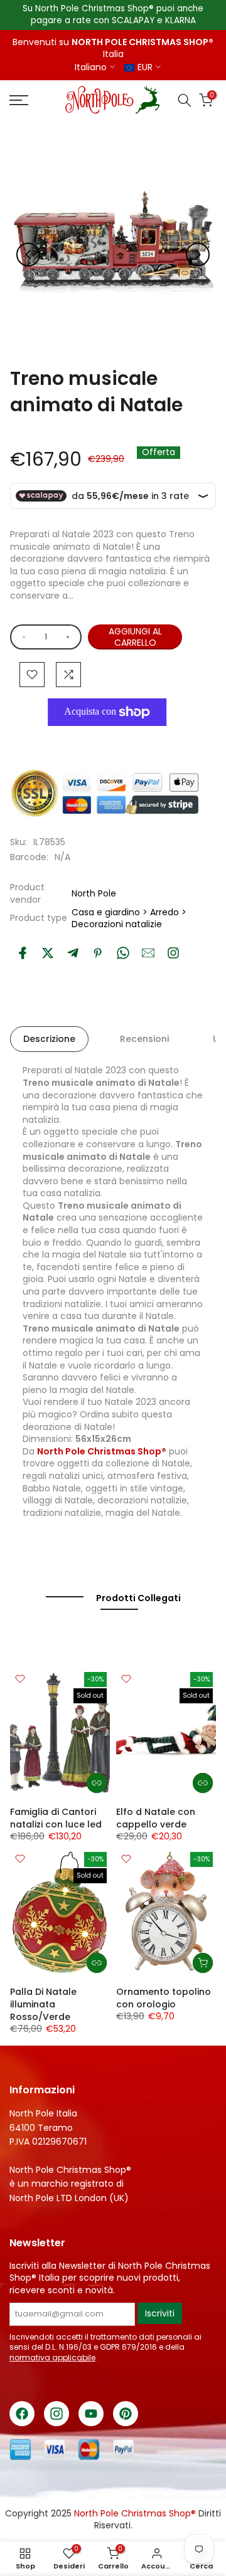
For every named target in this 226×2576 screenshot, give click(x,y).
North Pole (94, 893)
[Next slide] (198, 255)
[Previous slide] (28, 255)
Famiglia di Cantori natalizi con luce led (56, 1818)
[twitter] (48, 953)
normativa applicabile (52, 2358)
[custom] (173, 953)
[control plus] (70, 637)
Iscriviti (160, 2313)
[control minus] (22, 637)
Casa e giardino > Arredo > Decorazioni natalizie (129, 918)
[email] (148, 953)
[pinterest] (98, 953)
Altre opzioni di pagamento (113, 741)
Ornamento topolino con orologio (164, 1998)
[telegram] (73, 953)
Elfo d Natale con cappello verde (156, 1818)
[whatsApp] (123, 953)
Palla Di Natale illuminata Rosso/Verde (43, 2004)
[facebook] (23, 953)
